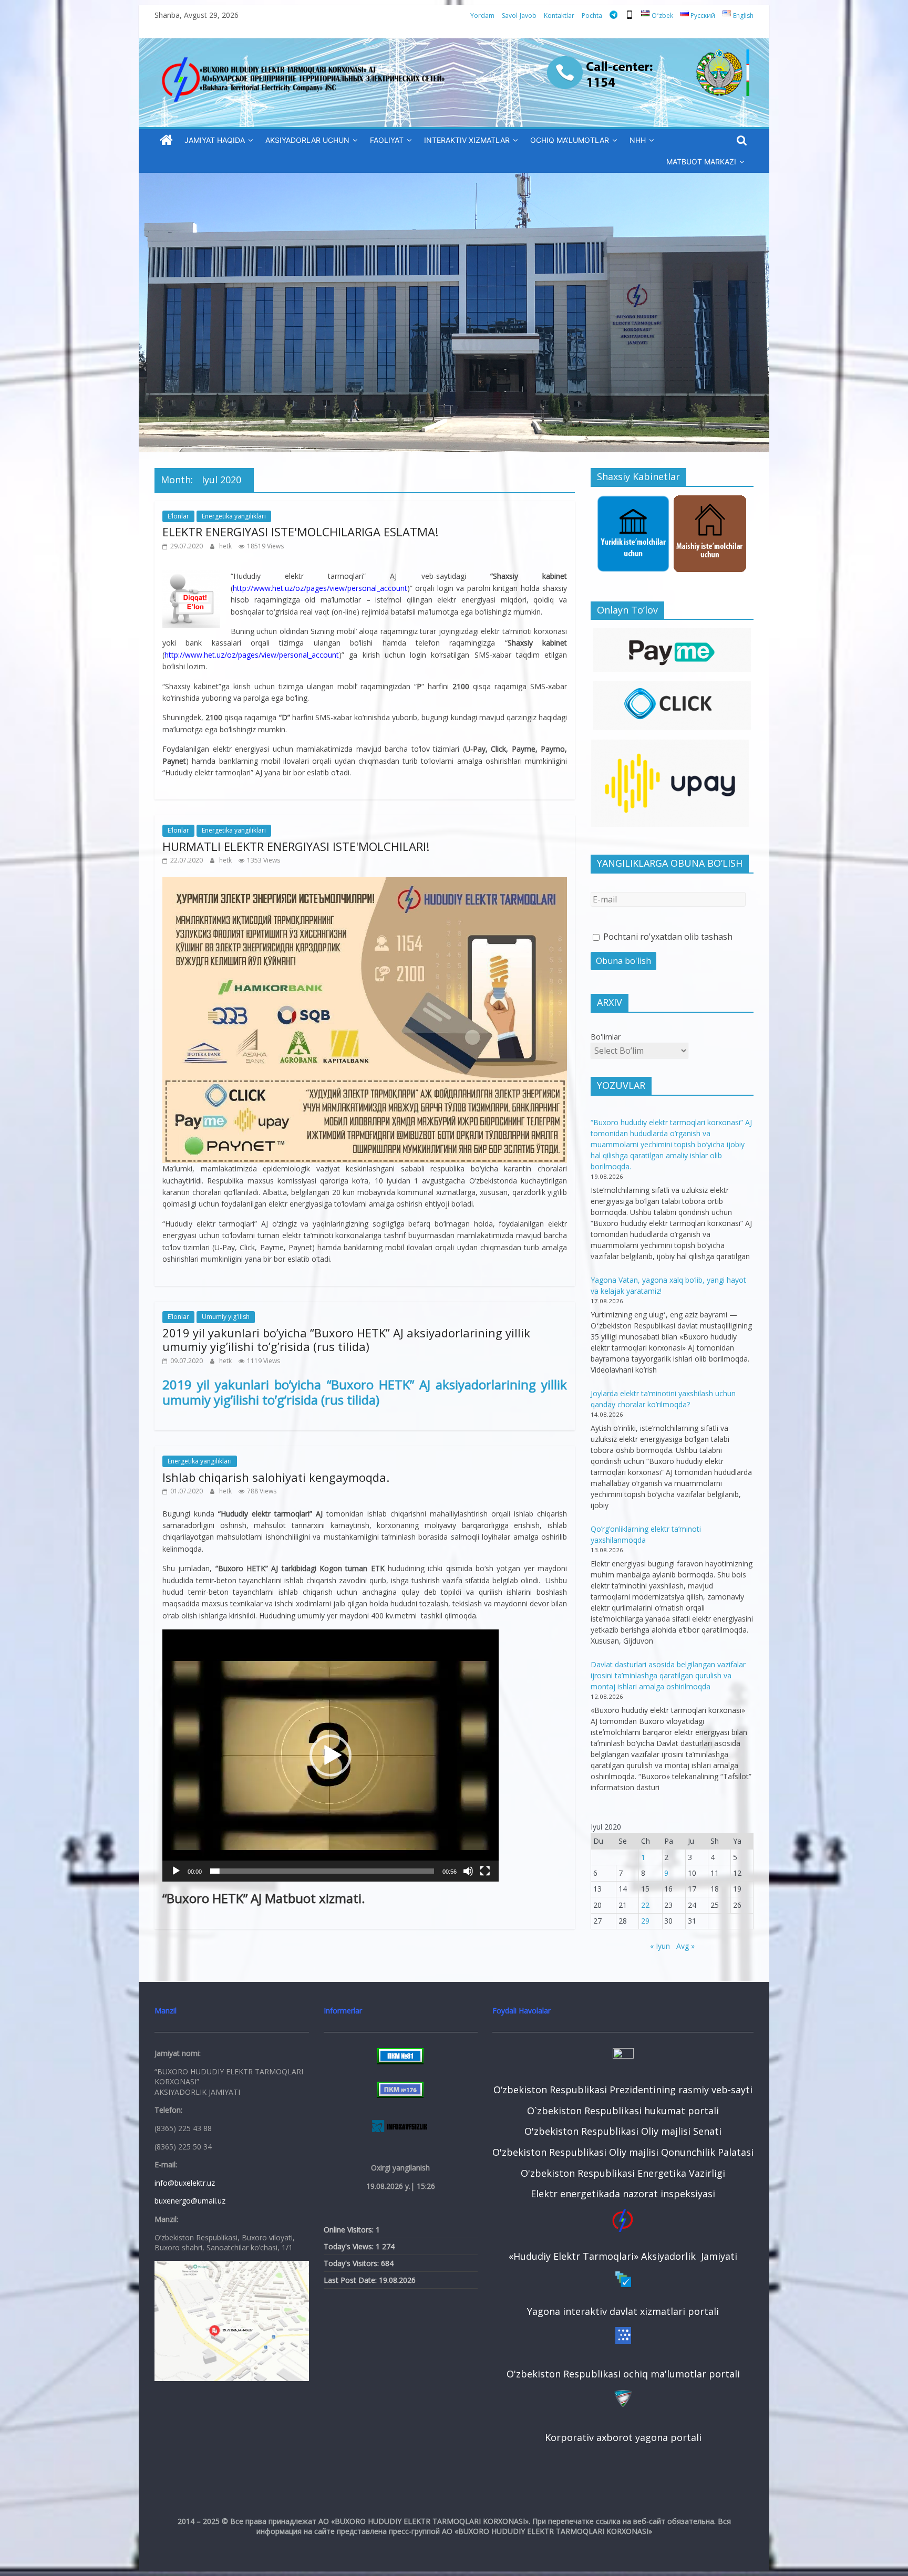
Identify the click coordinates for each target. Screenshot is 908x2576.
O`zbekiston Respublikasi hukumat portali (623, 2111)
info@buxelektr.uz (185, 2183)
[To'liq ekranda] (485, 1871)
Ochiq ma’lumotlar (570, 140)
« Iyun (660, 1946)
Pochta (592, 15)
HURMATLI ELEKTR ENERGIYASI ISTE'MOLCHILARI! (296, 846)
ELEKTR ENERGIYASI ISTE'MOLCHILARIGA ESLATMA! (300, 532)
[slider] (322, 1871)
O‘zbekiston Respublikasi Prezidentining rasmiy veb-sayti (623, 2090)
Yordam (482, 15)
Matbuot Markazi (701, 162)
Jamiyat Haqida (215, 140)
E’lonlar (178, 516)
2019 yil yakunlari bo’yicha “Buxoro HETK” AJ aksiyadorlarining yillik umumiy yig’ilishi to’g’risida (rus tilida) (346, 1339)
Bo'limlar (606, 1037)
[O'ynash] (176, 1871)
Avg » (685, 1946)
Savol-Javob (519, 15)
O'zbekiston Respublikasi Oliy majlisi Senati (623, 2131)
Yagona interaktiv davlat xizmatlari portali (623, 2311)
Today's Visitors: (352, 2263)
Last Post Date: (351, 2280)
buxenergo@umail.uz (190, 2201)
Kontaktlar (559, 15)
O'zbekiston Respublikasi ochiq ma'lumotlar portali (623, 2374)
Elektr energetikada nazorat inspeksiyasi (623, 2194)
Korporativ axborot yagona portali (623, 2437)
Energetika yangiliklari (234, 516)
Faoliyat (387, 140)
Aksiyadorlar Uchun (307, 140)
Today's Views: (350, 2246)
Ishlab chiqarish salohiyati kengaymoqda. (276, 1477)
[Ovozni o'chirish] (468, 1871)
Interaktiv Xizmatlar (467, 140)
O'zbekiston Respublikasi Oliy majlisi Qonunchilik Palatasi (623, 2152)
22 (645, 1905)
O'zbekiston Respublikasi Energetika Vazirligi (623, 2173)
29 (645, 1921)
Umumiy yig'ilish (226, 1317)
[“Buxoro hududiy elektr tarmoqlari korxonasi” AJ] (166, 141)
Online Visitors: (350, 2230)
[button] (331, 1756)
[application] (331, 1756)
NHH (638, 140)
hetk (226, 546)
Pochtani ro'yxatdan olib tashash (667, 937)
